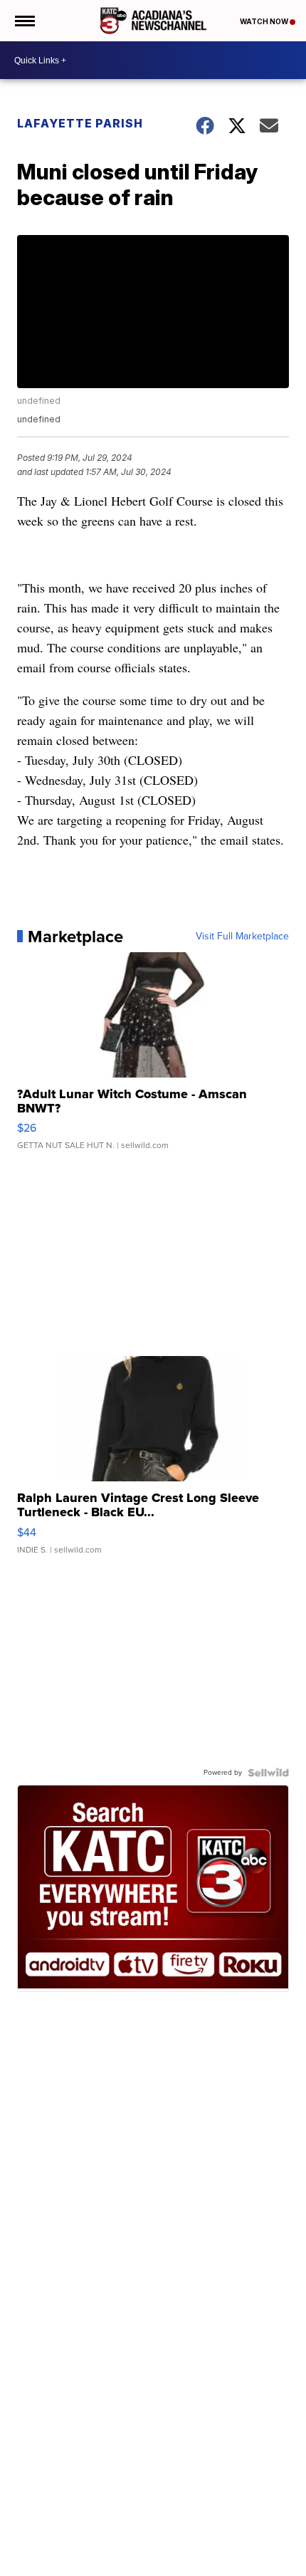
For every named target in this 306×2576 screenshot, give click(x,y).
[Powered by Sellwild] (268, 1773)
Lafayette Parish (80, 123)
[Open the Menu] (24, 21)
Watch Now (265, 21)
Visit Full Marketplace (242, 937)
